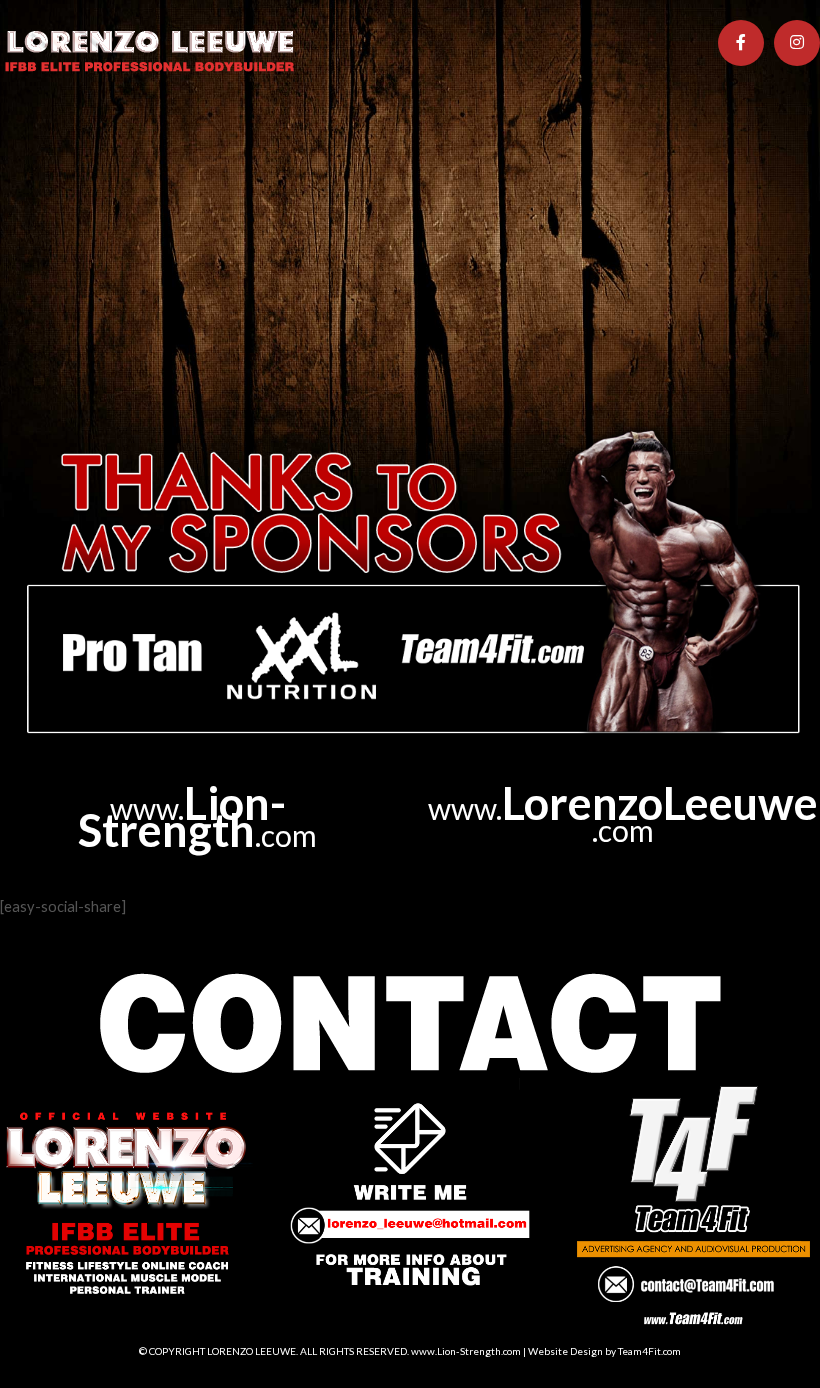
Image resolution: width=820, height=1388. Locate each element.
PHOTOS (379, 132)
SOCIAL (675, 132)
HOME (44, 132)
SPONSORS (574, 132)
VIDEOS (471, 132)
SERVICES (279, 132)
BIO (199, 132)
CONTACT (59, 190)
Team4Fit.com (649, 1351)
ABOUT (127, 132)
